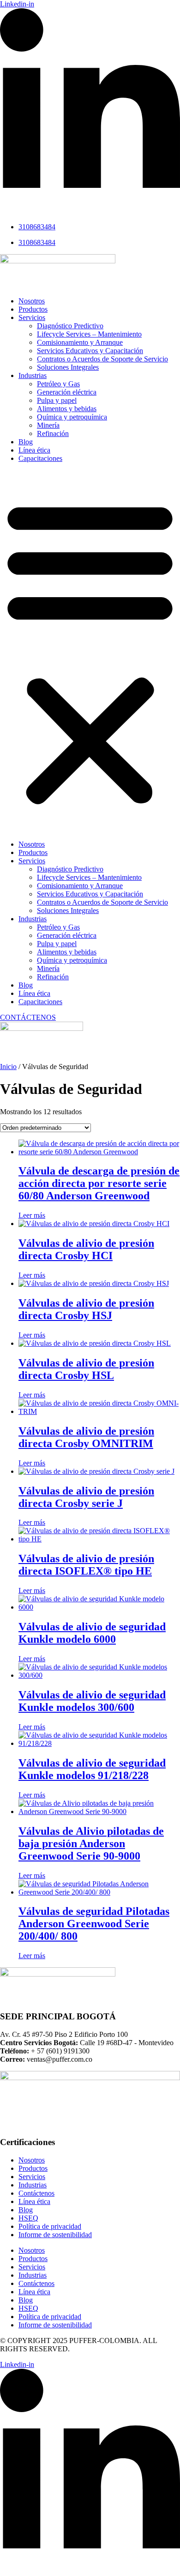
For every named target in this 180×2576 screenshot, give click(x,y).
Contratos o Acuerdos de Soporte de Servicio (102, 359)
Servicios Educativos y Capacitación (90, 351)
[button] (90, 651)
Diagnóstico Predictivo (70, 326)
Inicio (8, 1067)
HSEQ (28, 2218)
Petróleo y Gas (58, 384)
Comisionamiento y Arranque (80, 342)
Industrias (33, 375)
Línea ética (34, 450)
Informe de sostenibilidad (55, 2235)
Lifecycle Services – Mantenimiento (89, 334)
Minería (48, 425)
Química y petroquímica (72, 417)
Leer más (32, 1215)
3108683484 (37, 227)
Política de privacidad (50, 2226)
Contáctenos (36, 2193)
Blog (26, 442)
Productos (33, 309)
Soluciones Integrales (68, 367)
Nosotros (32, 301)
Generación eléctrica (67, 392)
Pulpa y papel (57, 400)
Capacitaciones (40, 458)
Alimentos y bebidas (67, 409)
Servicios (32, 317)
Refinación (53, 433)
